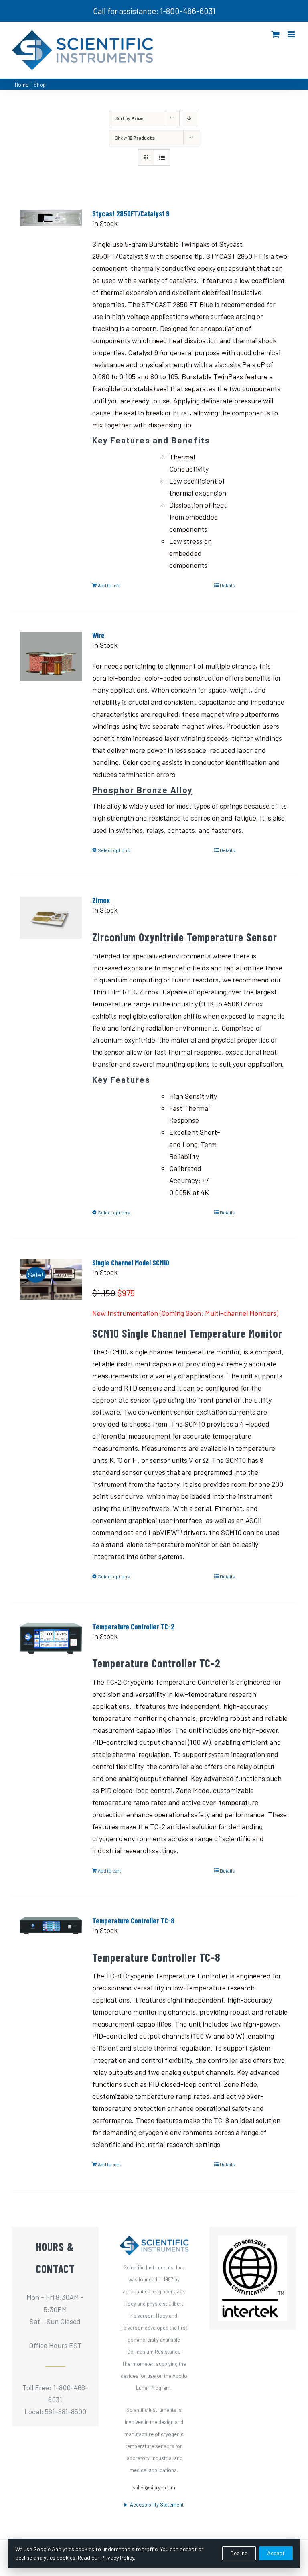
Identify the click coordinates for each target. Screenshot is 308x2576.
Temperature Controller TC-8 (133, 1921)
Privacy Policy (117, 2557)
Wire (98, 635)
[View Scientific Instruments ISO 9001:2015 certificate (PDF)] (253, 2242)
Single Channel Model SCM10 (131, 1263)
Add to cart (109, 585)
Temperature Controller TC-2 (133, 1627)
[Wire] (51, 679)
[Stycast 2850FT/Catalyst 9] (51, 257)
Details (227, 585)
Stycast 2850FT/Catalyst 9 (131, 213)
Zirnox (101, 900)
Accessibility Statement (157, 2505)
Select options (114, 850)
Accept (276, 2553)
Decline (239, 2553)
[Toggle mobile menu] (292, 34)
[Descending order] (189, 118)
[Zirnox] (51, 943)
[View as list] (162, 158)
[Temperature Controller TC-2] (51, 1670)
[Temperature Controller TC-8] (51, 1964)
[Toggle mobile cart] (276, 34)
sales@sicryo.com (154, 2487)
